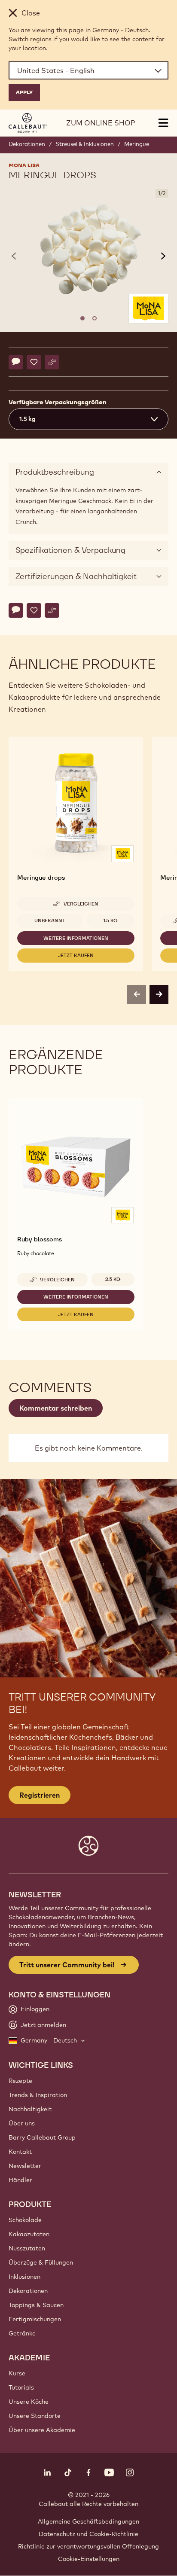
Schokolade (25, 2220)
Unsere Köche (29, 2402)
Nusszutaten (27, 2248)
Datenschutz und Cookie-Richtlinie (88, 2534)
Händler (20, 2180)
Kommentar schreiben (56, 1408)
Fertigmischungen (35, 2319)
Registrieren (40, 1795)
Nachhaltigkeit (30, 2109)
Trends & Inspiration (38, 2095)
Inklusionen (24, 2277)
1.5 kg (110, 921)
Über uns (22, 2123)
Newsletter (25, 2166)
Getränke (22, 2333)
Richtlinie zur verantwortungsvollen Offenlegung (88, 2546)
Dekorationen (27, 144)
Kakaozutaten (29, 2234)
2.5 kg (113, 1279)
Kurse (17, 2373)
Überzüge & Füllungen (41, 2262)
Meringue (137, 144)
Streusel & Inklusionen (85, 144)
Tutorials (21, 2387)
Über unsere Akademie (42, 2430)
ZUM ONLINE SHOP (101, 123)
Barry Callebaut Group (42, 2137)
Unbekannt (50, 921)
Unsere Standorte (35, 2416)
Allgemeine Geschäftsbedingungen (88, 2521)
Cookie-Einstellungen (89, 2559)
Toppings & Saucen (36, 2305)
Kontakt (20, 2152)
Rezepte (20, 2081)
